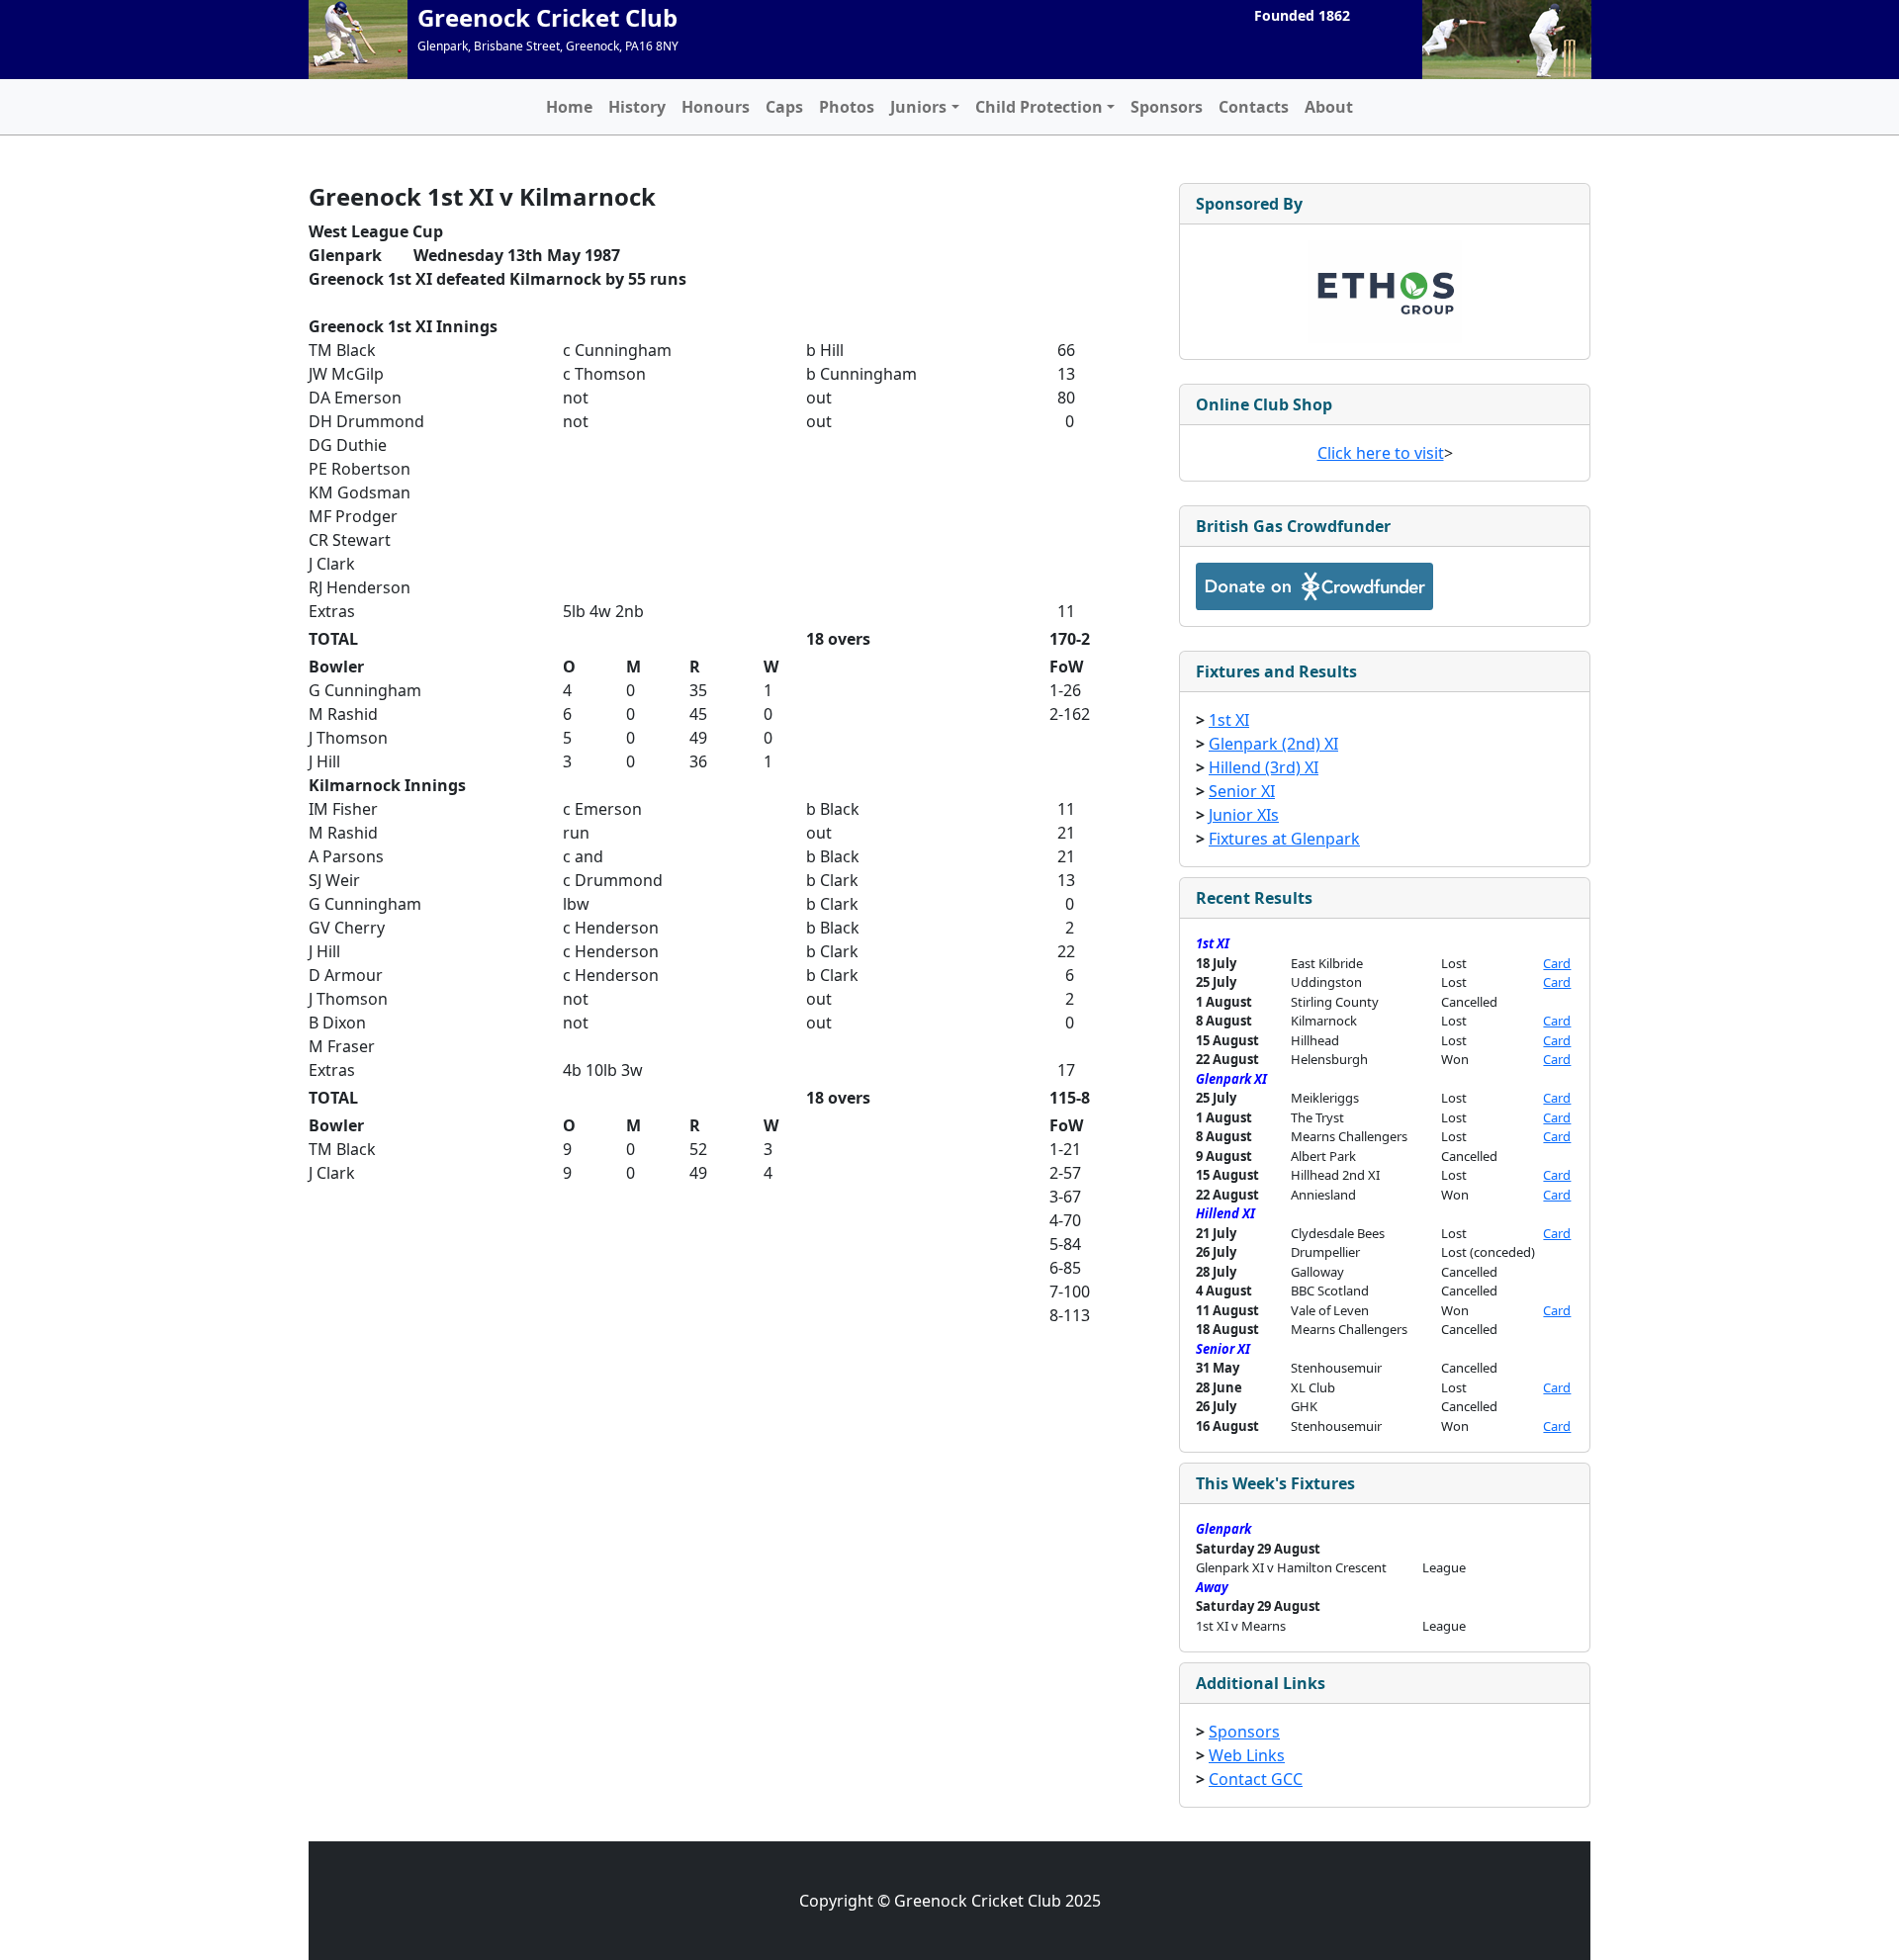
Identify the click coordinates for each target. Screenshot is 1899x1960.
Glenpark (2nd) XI (1273, 744)
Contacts (1254, 107)
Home (569, 107)
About (1329, 107)
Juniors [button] (918, 107)
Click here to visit (1381, 453)
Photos (847, 107)
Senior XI (1242, 791)
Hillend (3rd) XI (1264, 767)
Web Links (1247, 1755)
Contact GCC (1256, 1779)
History (637, 107)
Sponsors (1167, 107)
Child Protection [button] (1039, 107)
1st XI (1229, 720)
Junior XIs (1244, 815)
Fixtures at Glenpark (1284, 839)
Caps (784, 107)
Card (1557, 963)
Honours (716, 107)
